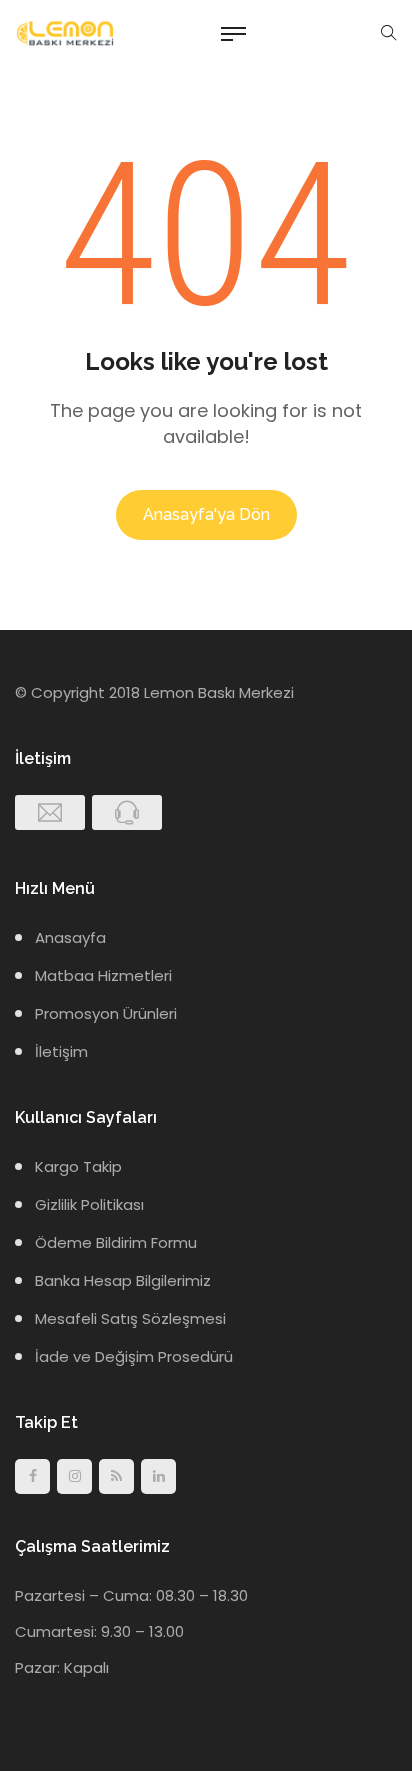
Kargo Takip (78, 1166)
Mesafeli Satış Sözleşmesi (130, 1318)
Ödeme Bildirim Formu (116, 1242)
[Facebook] (32, 1476)
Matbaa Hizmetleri (103, 975)
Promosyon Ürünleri (106, 1013)
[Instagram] (74, 1476)
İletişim (61, 1051)
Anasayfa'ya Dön (206, 514)
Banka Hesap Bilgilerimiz (123, 1280)
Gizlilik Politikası (89, 1204)
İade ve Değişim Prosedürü (134, 1356)
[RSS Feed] (116, 1476)
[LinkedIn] (158, 1476)
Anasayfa (70, 937)
